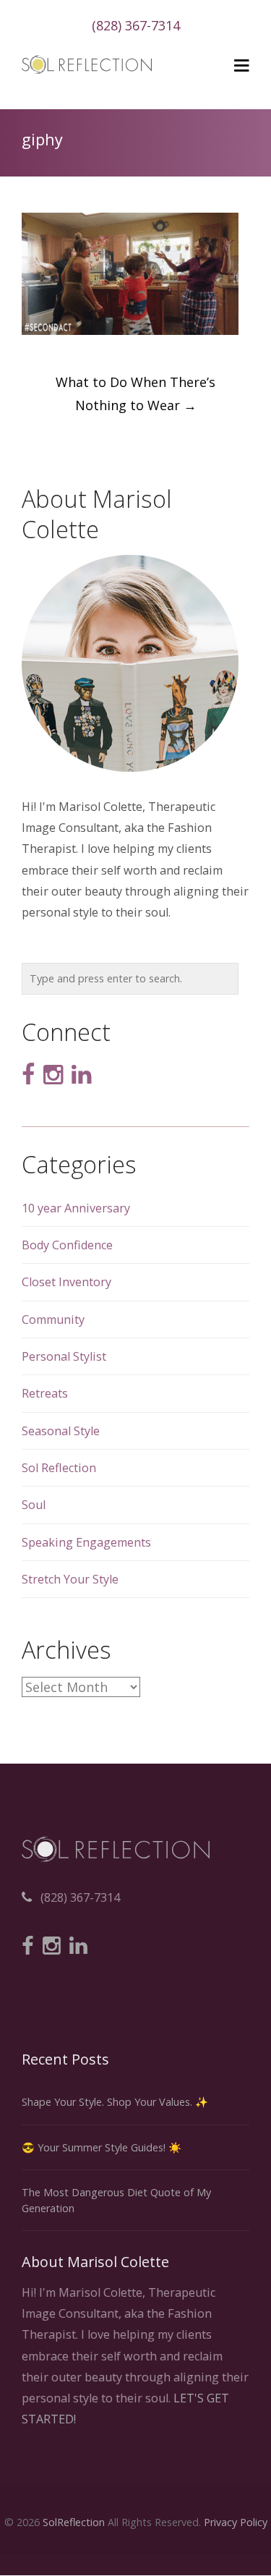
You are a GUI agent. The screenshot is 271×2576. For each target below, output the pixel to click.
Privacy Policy (236, 2522)
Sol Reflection (59, 1468)
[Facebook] (28, 1075)
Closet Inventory (66, 1282)
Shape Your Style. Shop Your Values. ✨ (115, 2102)
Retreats (45, 1393)
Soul (34, 1505)
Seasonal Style (61, 1431)
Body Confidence (67, 1245)
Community (53, 1319)
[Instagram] (53, 1075)
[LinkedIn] (81, 1075)
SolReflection (74, 2522)
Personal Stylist (64, 1356)
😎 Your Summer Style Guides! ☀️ (102, 2147)
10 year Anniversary (76, 1208)
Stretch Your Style (70, 1579)
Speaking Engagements (86, 1542)
